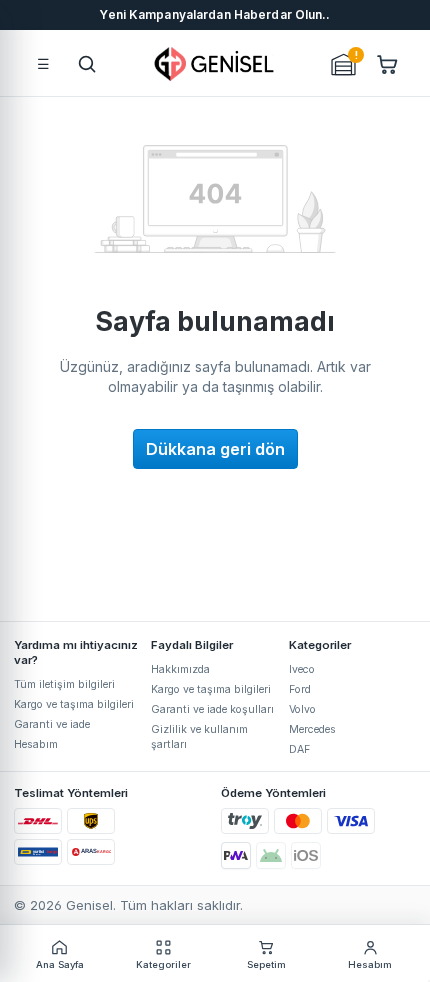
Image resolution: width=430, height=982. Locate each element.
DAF (299, 749)
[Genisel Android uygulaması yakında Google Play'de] (271, 855)
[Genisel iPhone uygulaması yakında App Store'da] (306, 855)
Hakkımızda (180, 669)
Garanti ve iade (52, 724)
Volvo (302, 709)
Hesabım (36, 744)
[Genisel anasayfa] (215, 63)
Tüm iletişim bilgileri (64, 684)
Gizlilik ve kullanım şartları (199, 737)
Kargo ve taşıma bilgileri (74, 704)
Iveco (302, 669)
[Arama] (87, 64)
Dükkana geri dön (215, 449)
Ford (300, 689)
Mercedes (312, 729)
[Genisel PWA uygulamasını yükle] (236, 855)
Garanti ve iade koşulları (212, 709)
